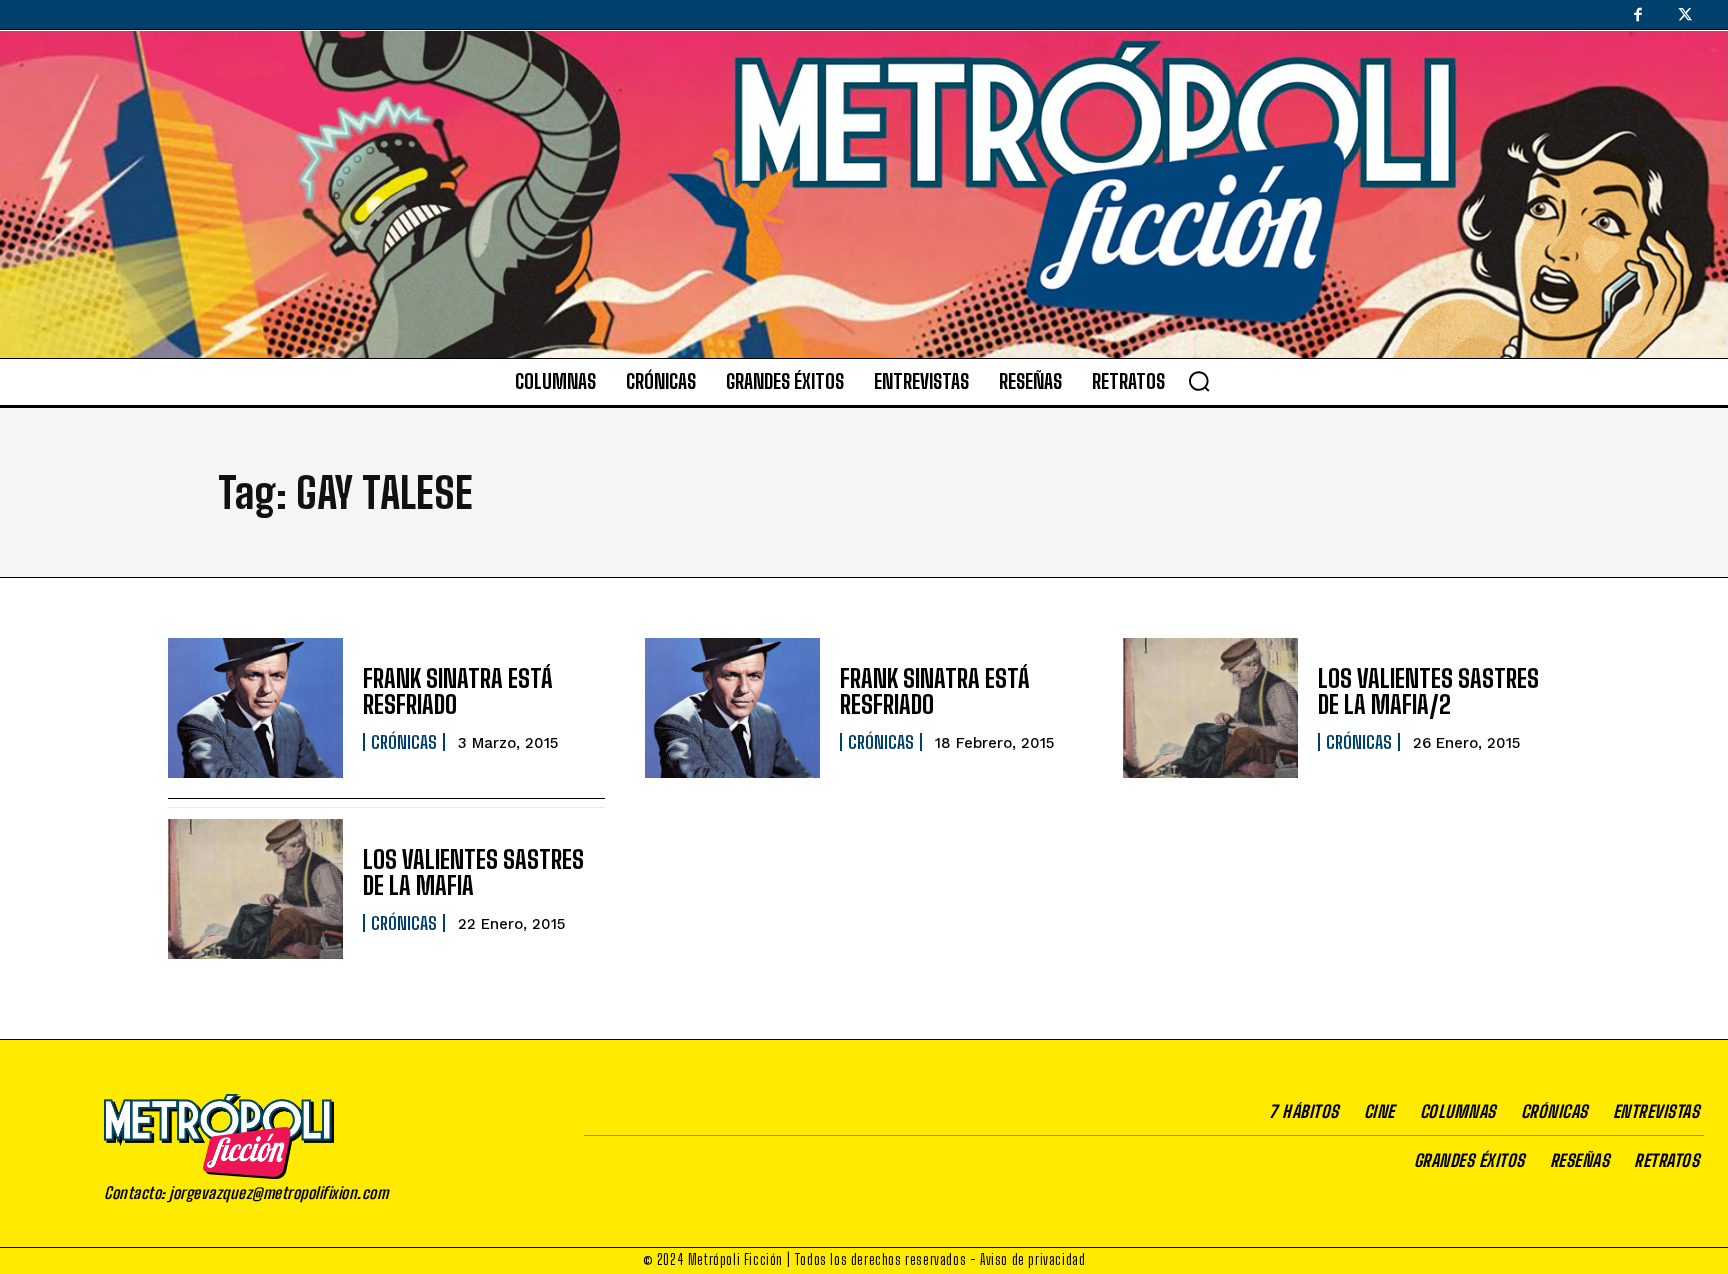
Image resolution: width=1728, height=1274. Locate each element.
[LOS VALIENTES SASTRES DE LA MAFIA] (255, 889)
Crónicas (404, 742)
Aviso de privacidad (1032, 1259)
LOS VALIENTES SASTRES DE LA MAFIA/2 (1428, 691)
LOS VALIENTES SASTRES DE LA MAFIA (473, 872)
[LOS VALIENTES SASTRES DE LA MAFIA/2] (1210, 708)
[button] (1199, 381)
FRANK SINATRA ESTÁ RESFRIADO (458, 691)
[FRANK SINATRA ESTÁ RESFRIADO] (255, 708)
